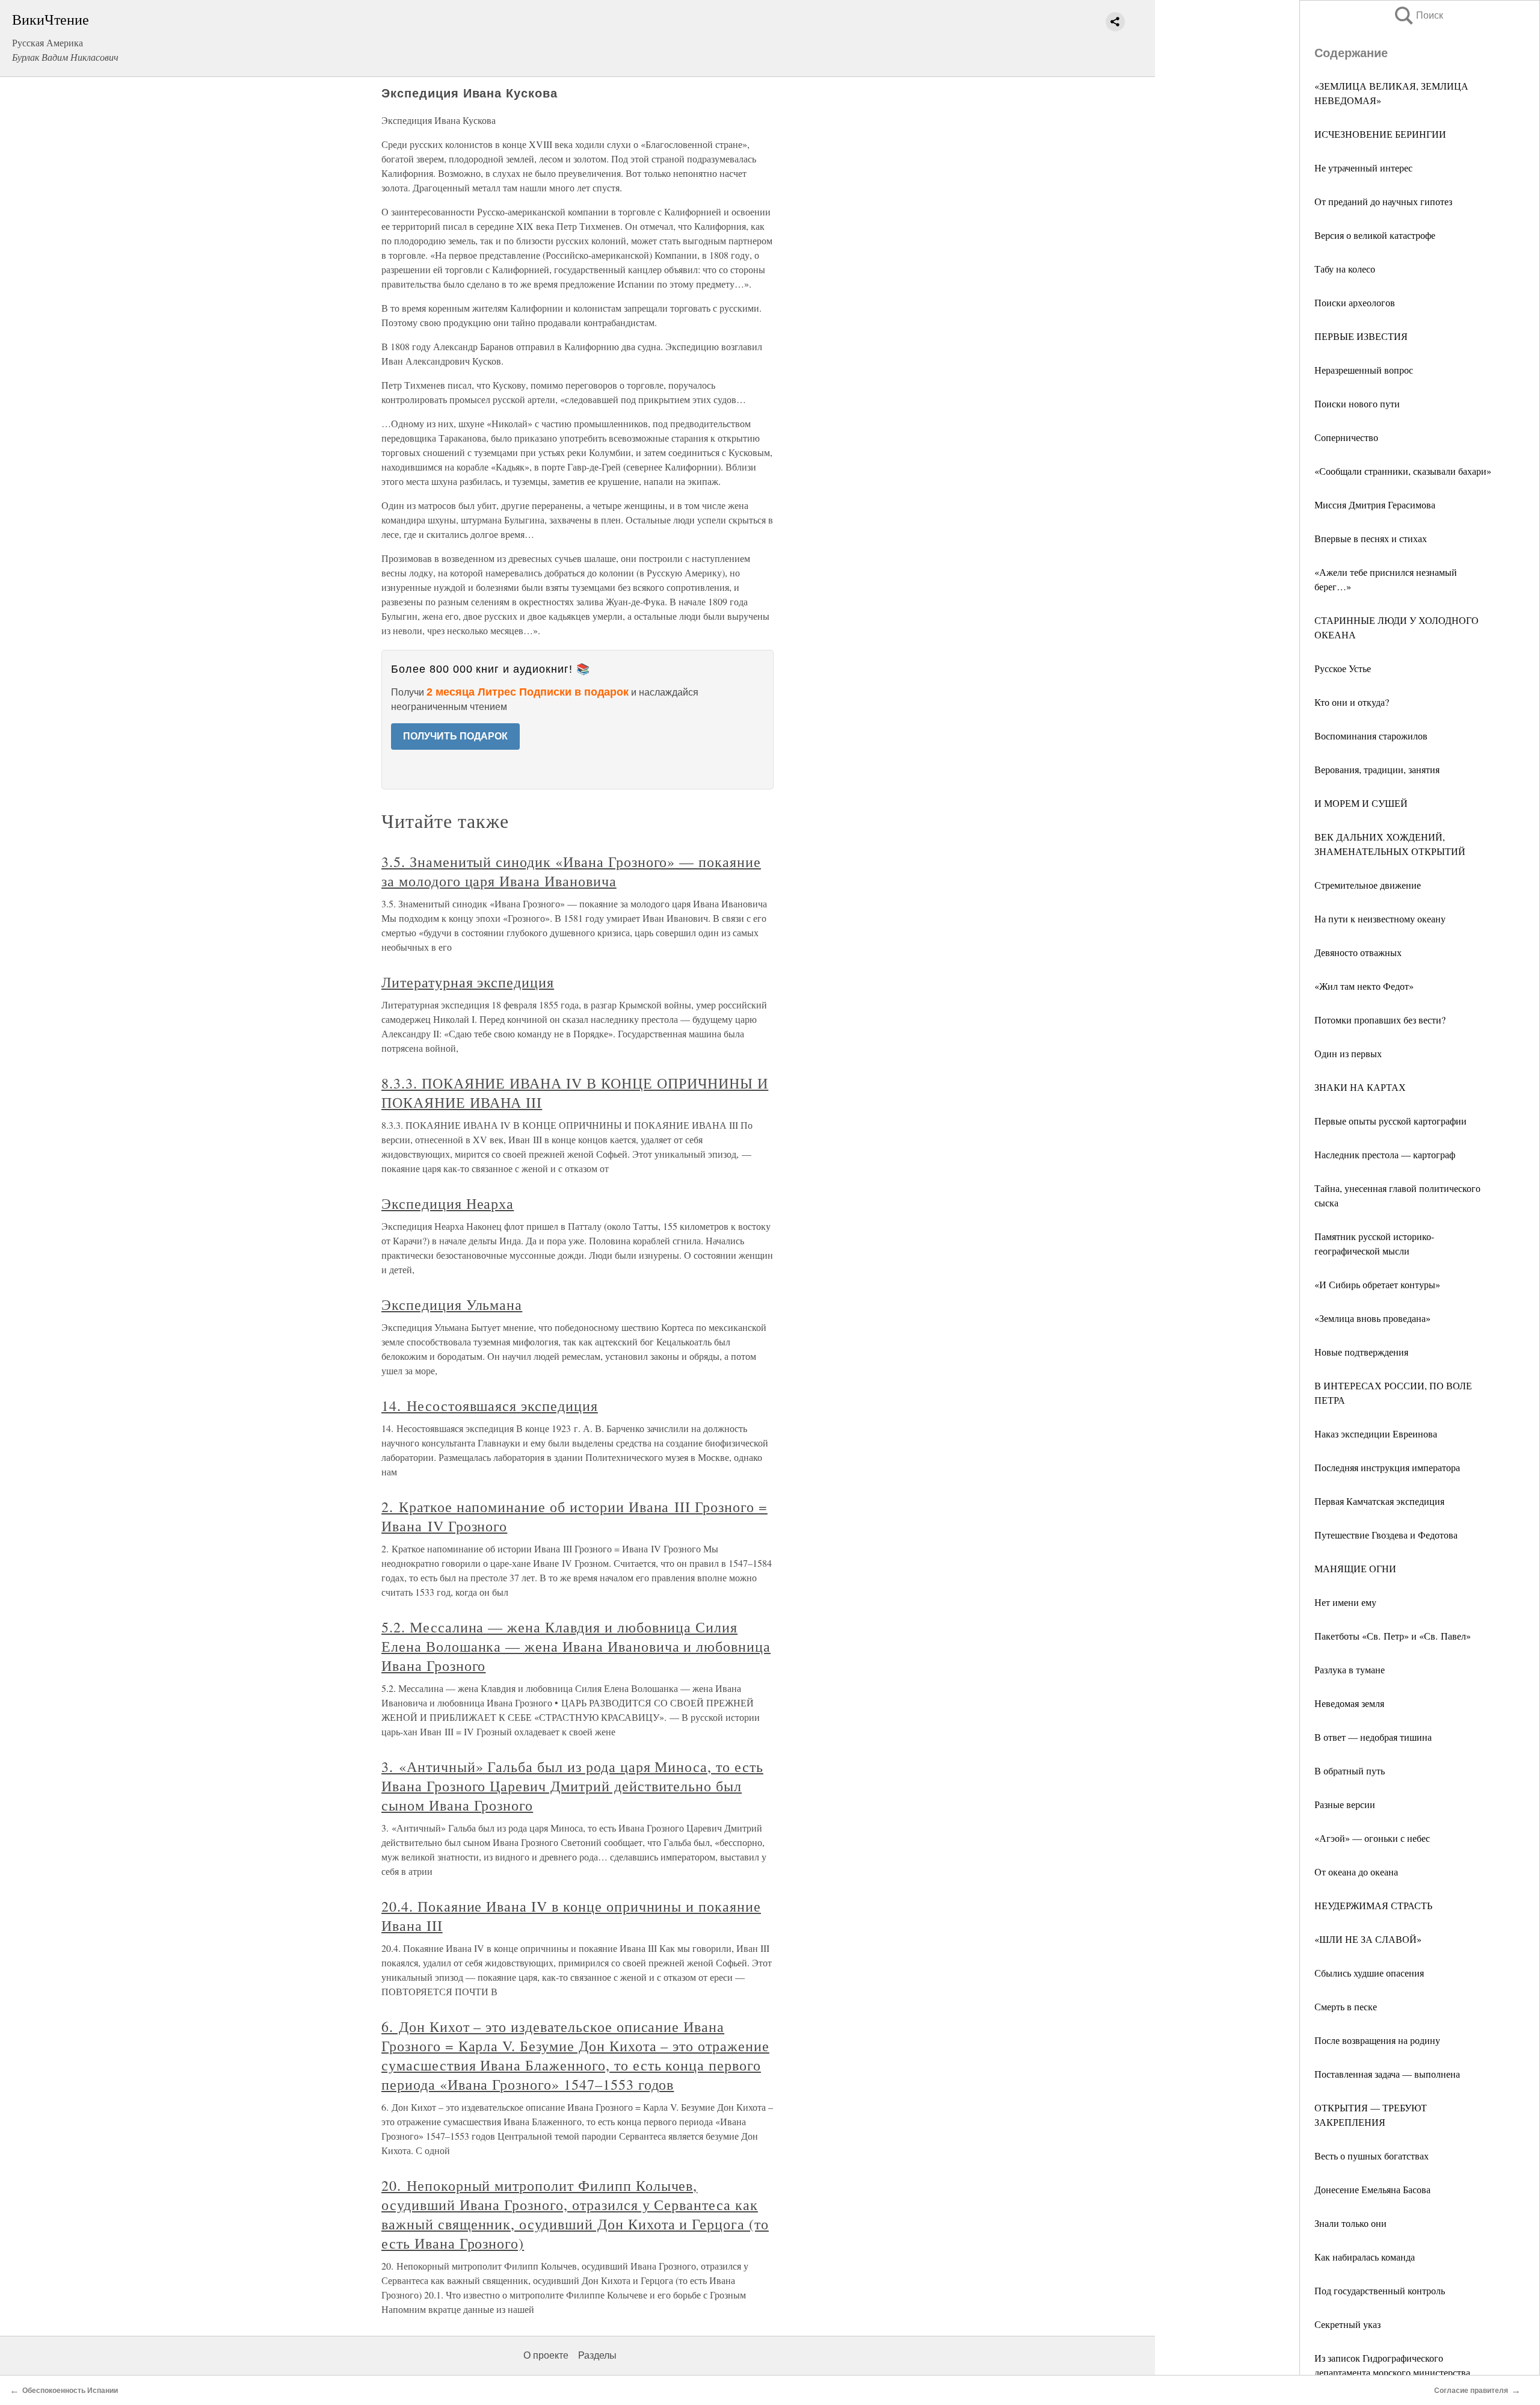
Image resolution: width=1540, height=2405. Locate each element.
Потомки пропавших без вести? (1380, 1020)
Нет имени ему (1345, 1602)
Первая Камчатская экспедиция (1379, 1501)
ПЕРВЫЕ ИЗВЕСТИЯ (1361, 336)
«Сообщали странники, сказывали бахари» (1403, 471)
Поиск (1418, 15)
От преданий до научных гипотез (1383, 201)
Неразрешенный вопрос (1364, 370)
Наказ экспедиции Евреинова (1376, 1434)
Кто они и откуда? (1352, 702)
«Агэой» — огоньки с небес (1372, 1838)
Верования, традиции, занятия (1377, 769)
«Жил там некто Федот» (1364, 986)
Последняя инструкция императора (1387, 1467)
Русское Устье (1343, 668)
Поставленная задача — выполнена (1387, 2074)
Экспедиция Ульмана (452, 1304)
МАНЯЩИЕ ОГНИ (1355, 1568)
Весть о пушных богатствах (1372, 2156)
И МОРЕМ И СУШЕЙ (1361, 803)
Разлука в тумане (1350, 1669)
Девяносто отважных (1358, 952)
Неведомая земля (1349, 1703)
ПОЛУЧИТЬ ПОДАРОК (455, 736)
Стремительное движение (1368, 885)
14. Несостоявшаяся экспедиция (490, 1406)
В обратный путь (1350, 1771)
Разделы (597, 2355)
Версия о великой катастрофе (1375, 235)
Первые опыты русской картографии (1391, 1121)
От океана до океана (1356, 1872)
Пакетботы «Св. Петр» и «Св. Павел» (1393, 1636)
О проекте (546, 2355)
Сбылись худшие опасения (1369, 1973)
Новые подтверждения (1361, 1352)
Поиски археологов (1355, 302)
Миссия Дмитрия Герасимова (1375, 505)
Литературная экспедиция (468, 982)
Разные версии (1345, 1804)
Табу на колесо (1345, 269)
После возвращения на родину (1377, 2040)
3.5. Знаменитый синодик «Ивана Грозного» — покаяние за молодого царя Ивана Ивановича (571, 871)
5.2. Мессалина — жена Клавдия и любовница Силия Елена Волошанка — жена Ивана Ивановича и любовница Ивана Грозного (576, 1646)
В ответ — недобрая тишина (1373, 1737)
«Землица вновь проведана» (1372, 1318)
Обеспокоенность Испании (70, 2391)
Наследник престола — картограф (1385, 1154)
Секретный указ (1347, 2324)
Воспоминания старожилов (1371, 736)
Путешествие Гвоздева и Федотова (1386, 1535)
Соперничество (1346, 437)
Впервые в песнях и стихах (1371, 538)
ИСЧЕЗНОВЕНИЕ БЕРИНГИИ (1380, 134)
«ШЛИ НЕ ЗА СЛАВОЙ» (1368, 1939)
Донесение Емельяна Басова (1372, 2189)
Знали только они (1351, 2223)
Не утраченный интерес (1363, 168)
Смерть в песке (1346, 2006)
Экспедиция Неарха (448, 1203)
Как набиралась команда (1365, 2257)
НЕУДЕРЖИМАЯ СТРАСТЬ (1373, 1905)
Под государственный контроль (1380, 2290)
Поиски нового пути (1357, 403)
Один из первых (1348, 1053)
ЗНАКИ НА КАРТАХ (1360, 1087)
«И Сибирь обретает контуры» (1377, 1284)
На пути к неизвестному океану (1380, 918)
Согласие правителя (1471, 2391)
